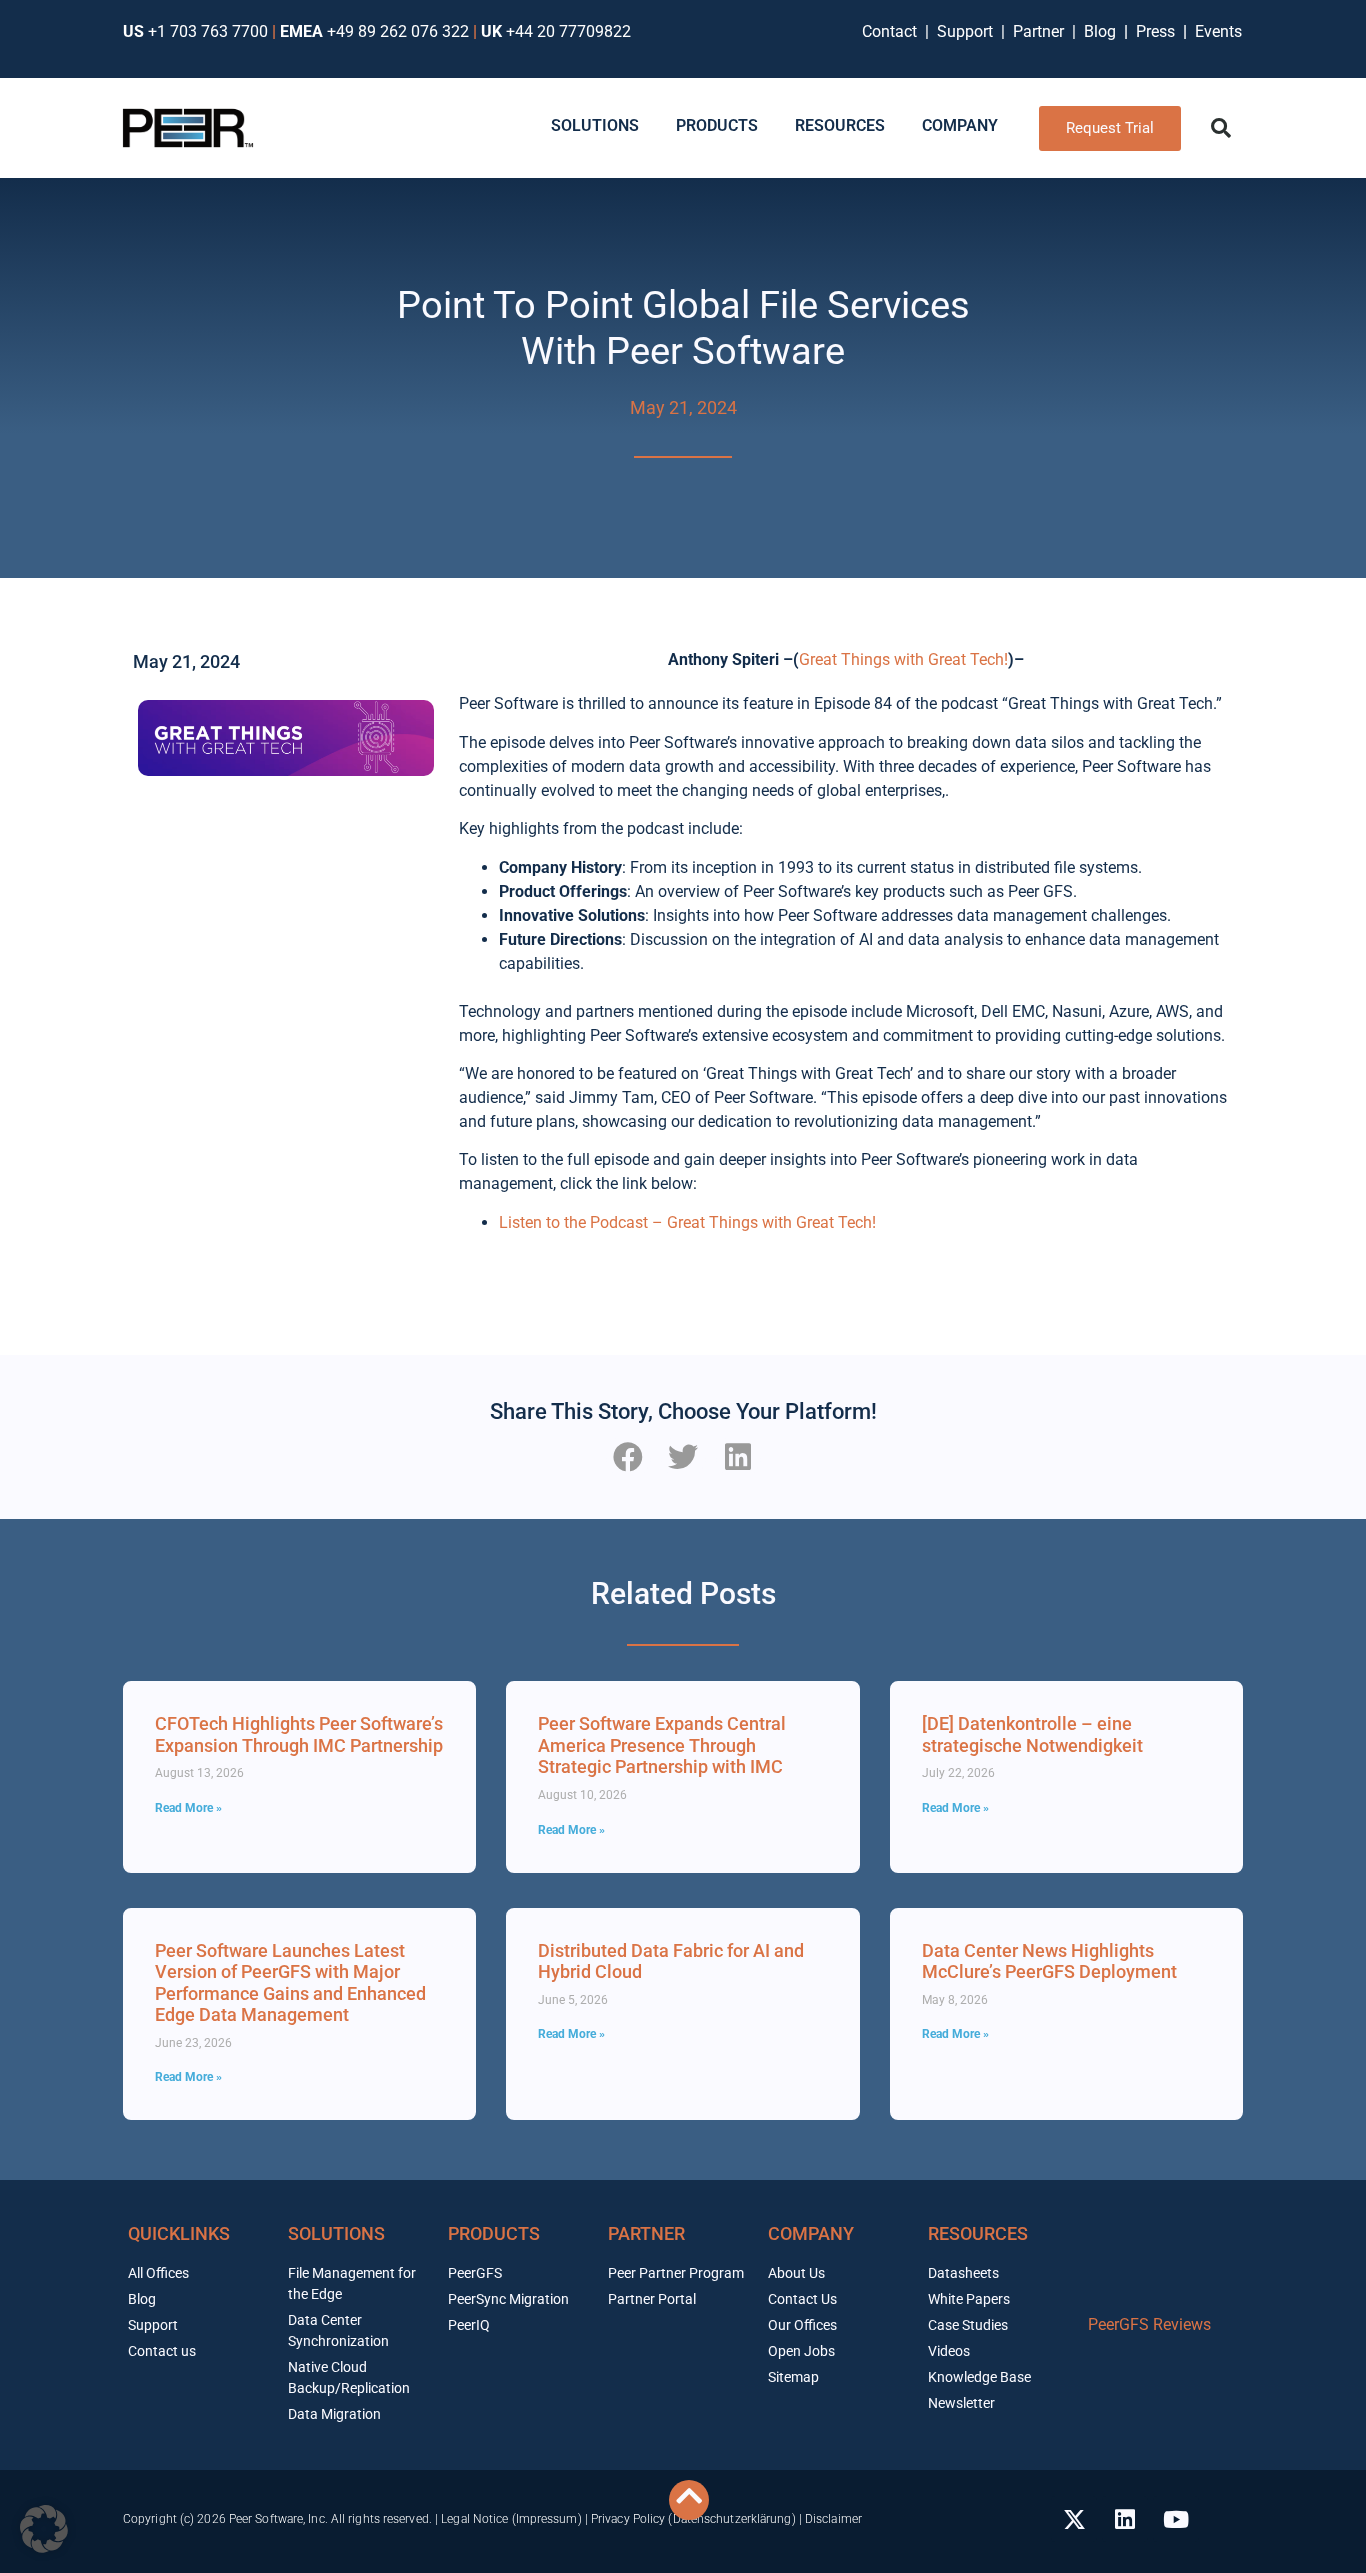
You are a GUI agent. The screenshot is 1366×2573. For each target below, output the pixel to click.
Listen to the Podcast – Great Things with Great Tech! (687, 1222)
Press (1157, 31)
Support (969, 31)
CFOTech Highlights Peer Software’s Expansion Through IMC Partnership (299, 1734)
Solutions (336, 2233)
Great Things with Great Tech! (903, 659)
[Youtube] (1176, 2519)
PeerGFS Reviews (1149, 2324)
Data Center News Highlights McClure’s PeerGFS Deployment (1049, 1961)
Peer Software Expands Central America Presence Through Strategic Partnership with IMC (662, 1745)
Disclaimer (833, 2519)
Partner (1040, 31)
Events (1218, 31)
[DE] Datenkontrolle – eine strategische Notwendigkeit (1032, 1734)
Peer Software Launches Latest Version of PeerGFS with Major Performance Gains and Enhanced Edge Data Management (290, 1983)
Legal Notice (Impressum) (511, 2519)
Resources (978, 2233)
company (811, 2233)
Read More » (188, 1808)
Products (494, 2233)
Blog (1100, 31)
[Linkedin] (1125, 2519)
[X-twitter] (1074, 2519)
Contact (893, 31)
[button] (1221, 128)
